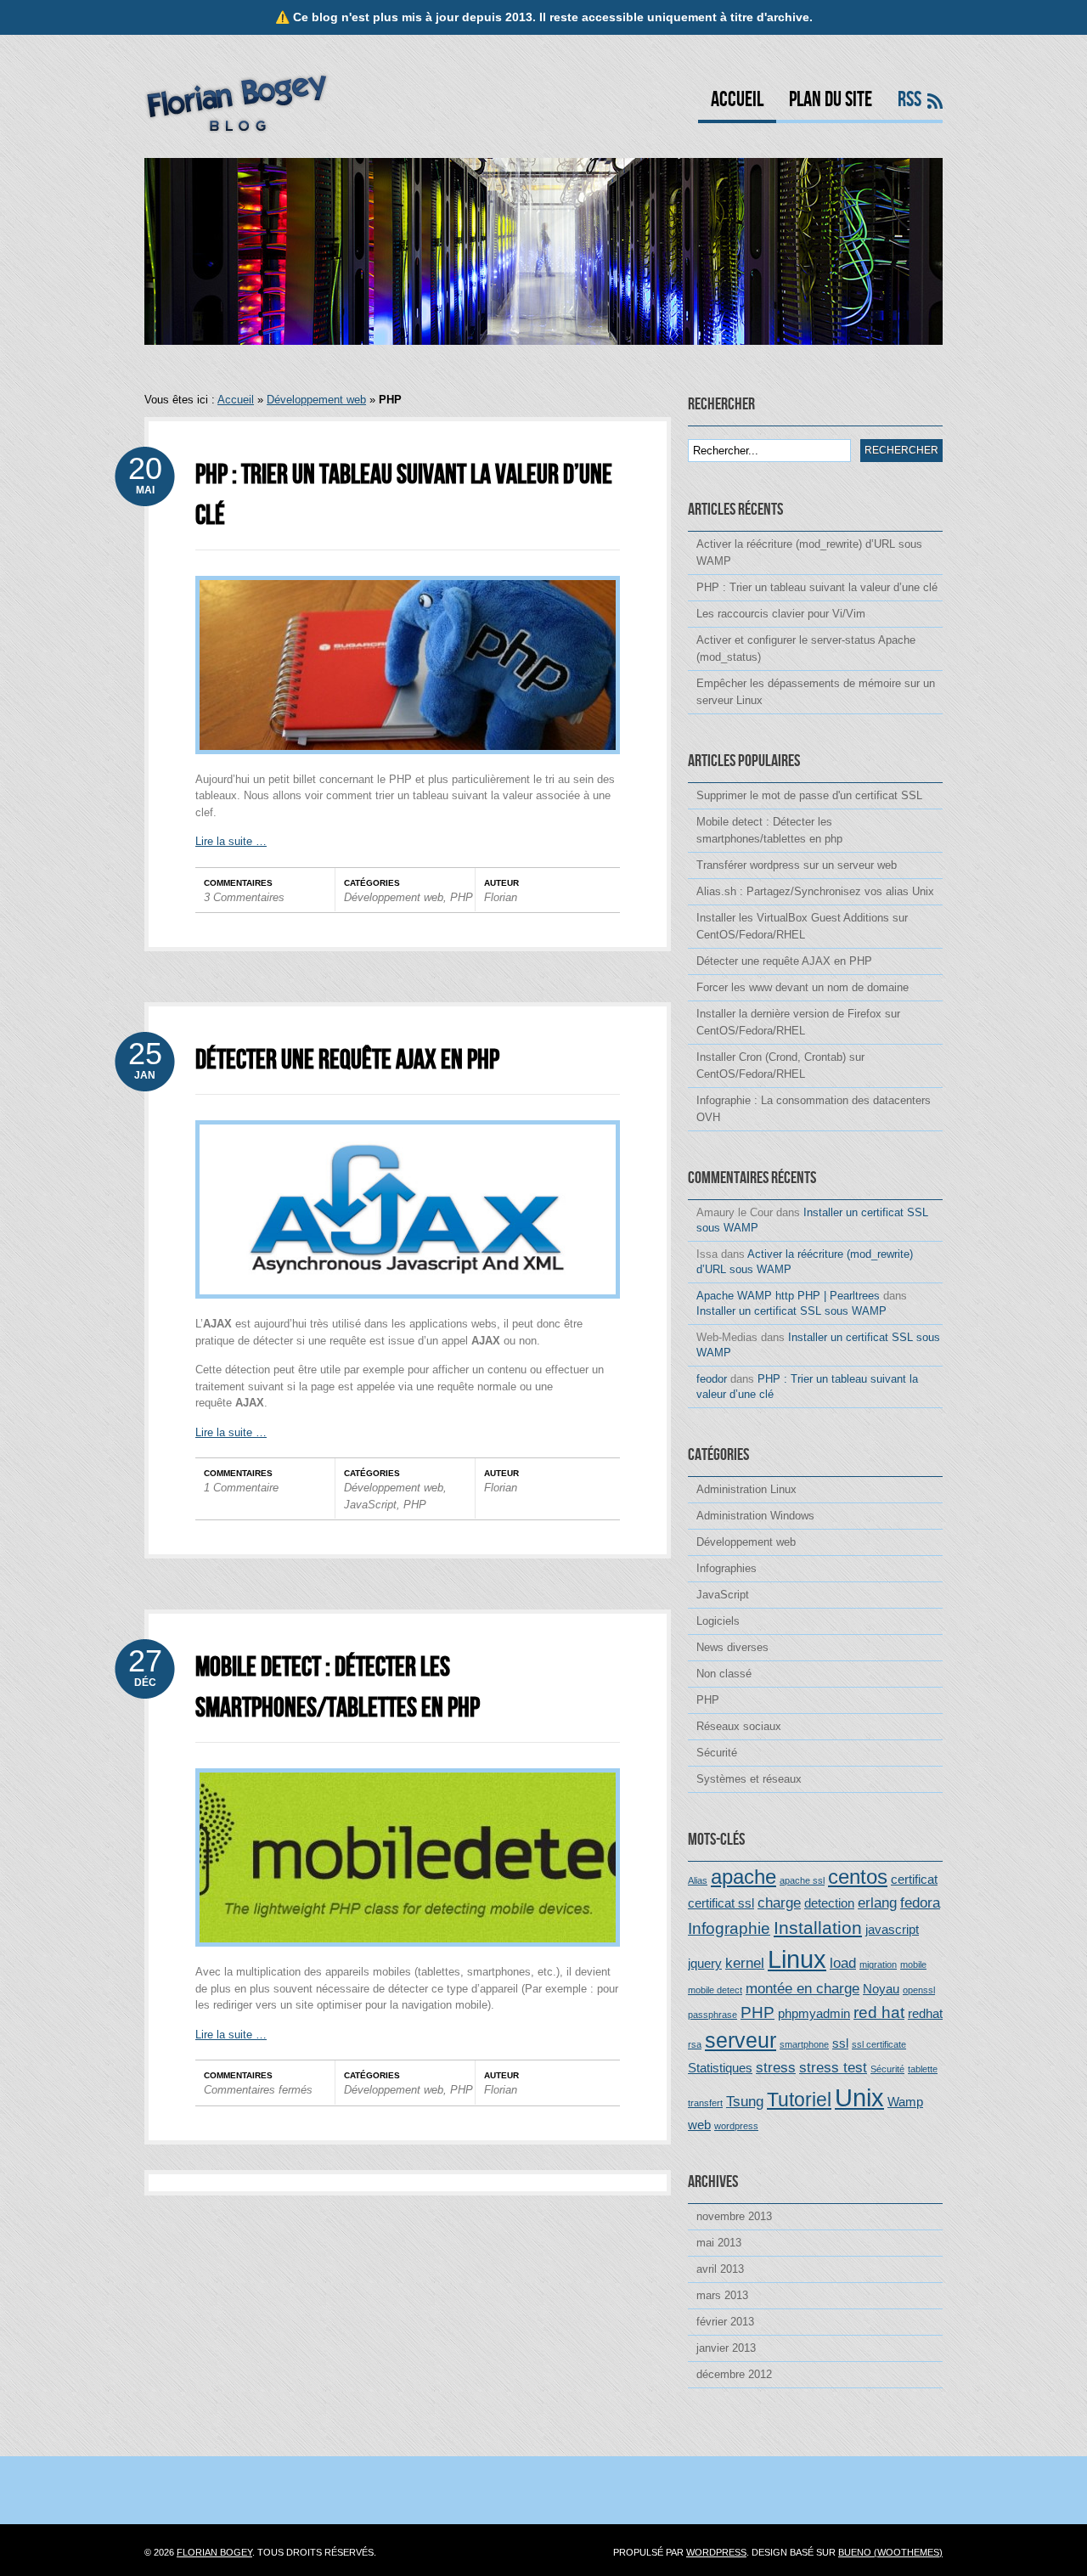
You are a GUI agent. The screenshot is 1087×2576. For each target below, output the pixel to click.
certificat (914, 1880)
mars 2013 (722, 2295)
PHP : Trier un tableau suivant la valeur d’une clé (817, 587)
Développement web (316, 400)
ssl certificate (879, 2044)
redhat (925, 2014)
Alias (698, 1880)
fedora (920, 1902)
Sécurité (717, 1753)
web (699, 2125)
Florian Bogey (214, 2552)
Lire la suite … (231, 841)
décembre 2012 (734, 2374)
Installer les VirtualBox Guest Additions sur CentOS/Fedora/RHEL (802, 926)
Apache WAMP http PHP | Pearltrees (788, 1296)
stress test (833, 2067)
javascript (892, 1930)
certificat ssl (721, 1903)
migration (878, 1964)
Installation (818, 1928)
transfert (705, 2103)
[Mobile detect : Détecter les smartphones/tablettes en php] (408, 1960)
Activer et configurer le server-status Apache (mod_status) (806, 648)
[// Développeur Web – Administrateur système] (237, 130)
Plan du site (831, 101)
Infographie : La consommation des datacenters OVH (814, 1109)
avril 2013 (720, 2269)
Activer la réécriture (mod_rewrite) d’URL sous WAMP (809, 552)
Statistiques (720, 2068)
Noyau (881, 1989)
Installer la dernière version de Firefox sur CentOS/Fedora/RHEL (798, 1022)
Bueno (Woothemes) (890, 2552)
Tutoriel (799, 2100)
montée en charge (803, 1988)
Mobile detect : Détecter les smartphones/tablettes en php (769, 830)
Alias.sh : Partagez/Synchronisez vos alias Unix (815, 891)
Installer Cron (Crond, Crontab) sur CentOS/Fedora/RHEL (780, 1065)
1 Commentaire (241, 1488)
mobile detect (715, 1990)
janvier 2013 (726, 2348)
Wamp (905, 2102)
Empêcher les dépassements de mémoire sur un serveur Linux (816, 692)
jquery (705, 1964)
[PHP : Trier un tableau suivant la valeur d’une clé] (408, 767)
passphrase (712, 2015)
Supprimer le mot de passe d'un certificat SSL (809, 795)
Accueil (737, 101)
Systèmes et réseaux (749, 1779)
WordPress (716, 2552)
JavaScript (370, 1505)
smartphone (804, 2044)
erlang (877, 1902)
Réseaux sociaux (739, 1726)
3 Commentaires (244, 897)
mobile (913, 1964)
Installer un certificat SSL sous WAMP (791, 1311)
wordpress (736, 2126)
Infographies (727, 1568)
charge (779, 1902)
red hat (879, 2012)
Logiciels (718, 1621)
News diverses (732, 1647)
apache (743, 1877)
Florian (501, 897)
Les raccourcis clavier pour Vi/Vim (781, 614)
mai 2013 (719, 2243)
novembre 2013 (734, 2216)
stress (776, 2067)
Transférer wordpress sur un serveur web (797, 865)
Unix (859, 2097)
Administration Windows (755, 1516)
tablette (923, 2069)
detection (829, 1903)
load (843, 1963)
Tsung (745, 2101)
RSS (910, 101)
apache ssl (802, 1880)
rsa (695, 2044)
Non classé (724, 1674)
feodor (712, 1379)
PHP (462, 897)
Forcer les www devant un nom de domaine (803, 987)
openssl (919, 1990)
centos (858, 1877)
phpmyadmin (814, 2014)
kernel (745, 1963)
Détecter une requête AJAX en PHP (347, 1060)
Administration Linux (746, 1489)
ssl (840, 2043)
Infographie (729, 1928)
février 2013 (725, 2322)
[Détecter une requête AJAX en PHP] (408, 1312)
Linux (797, 1959)
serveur (741, 2040)
